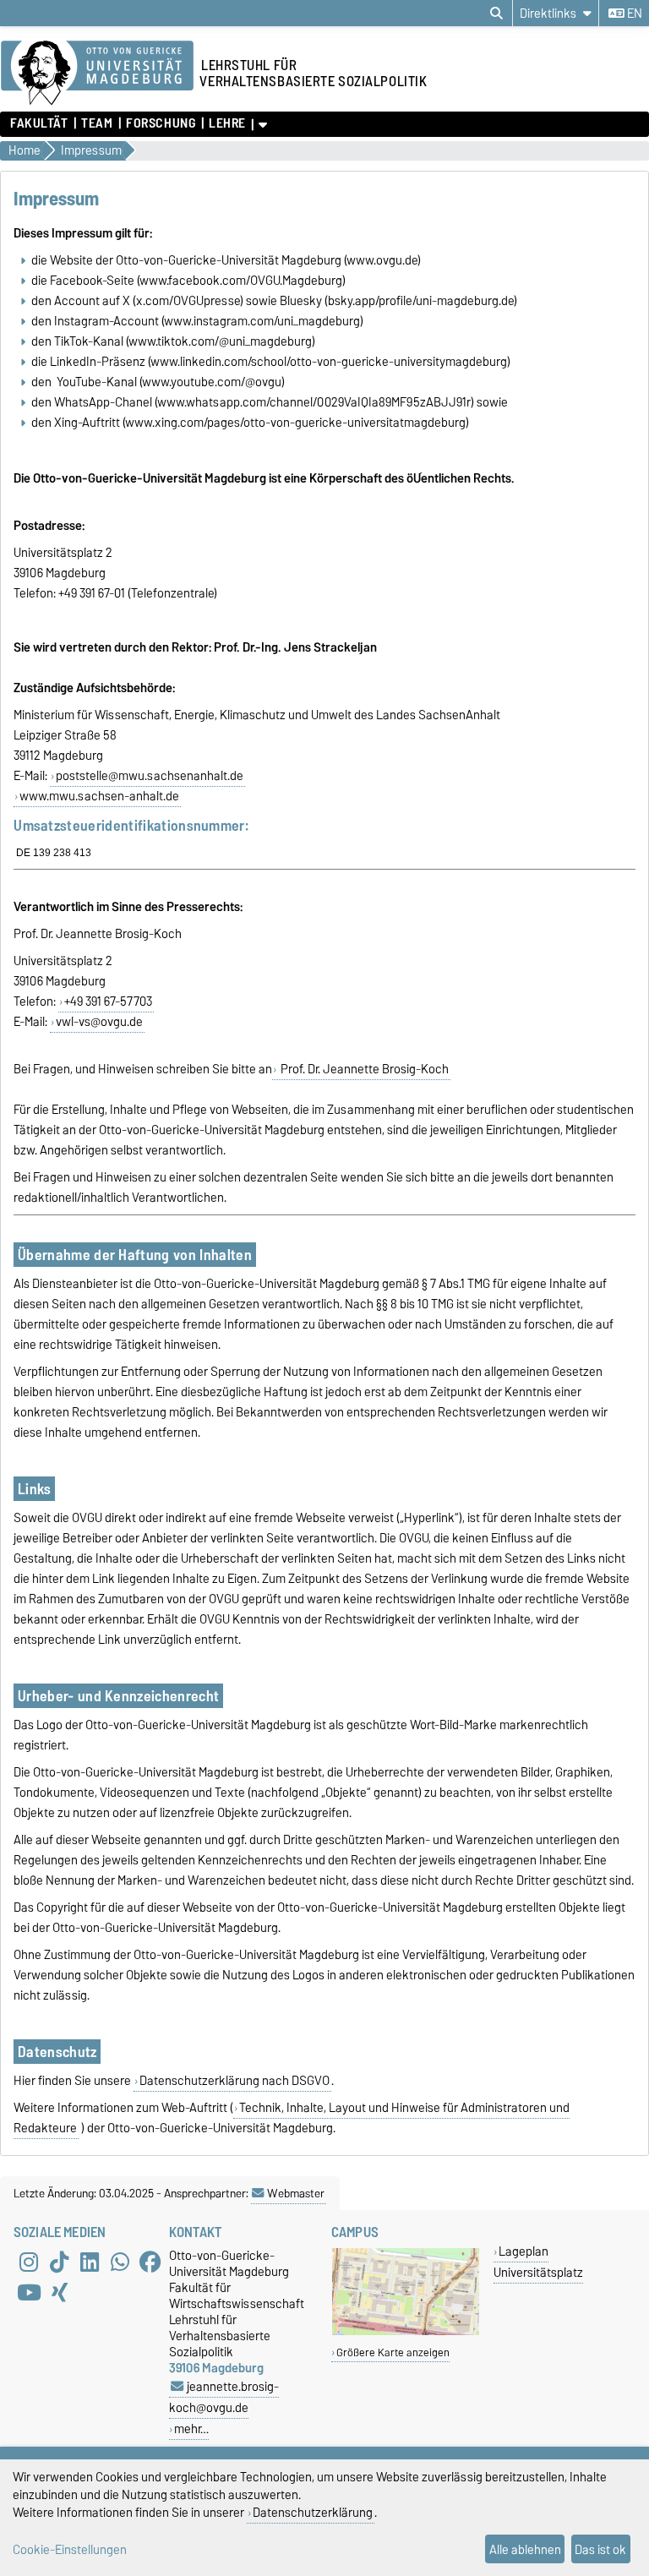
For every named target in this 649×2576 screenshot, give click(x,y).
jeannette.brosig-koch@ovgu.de (224, 2397)
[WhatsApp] (120, 2262)
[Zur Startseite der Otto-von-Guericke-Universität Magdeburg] (97, 74)
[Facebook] (150, 2262)
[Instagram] (29, 2262)
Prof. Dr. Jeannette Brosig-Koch (363, 1069)
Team (97, 123)
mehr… (191, 2429)
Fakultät (39, 123)
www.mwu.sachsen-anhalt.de (99, 796)
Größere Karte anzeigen (393, 2352)
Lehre (227, 123)
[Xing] (59, 2293)
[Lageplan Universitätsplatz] (406, 2331)
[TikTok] (59, 2262)
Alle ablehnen (525, 2549)
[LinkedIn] (90, 2262)
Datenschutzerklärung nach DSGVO (235, 2081)
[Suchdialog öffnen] (496, 14)
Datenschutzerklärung (313, 2512)
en (633, 14)
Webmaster (296, 2193)
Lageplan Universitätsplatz (538, 2262)
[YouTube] (29, 2293)
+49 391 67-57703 (108, 1001)
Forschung (161, 123)
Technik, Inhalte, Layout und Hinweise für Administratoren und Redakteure (292, 2118)
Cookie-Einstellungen (70, 2549)
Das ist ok (600, 2549)
